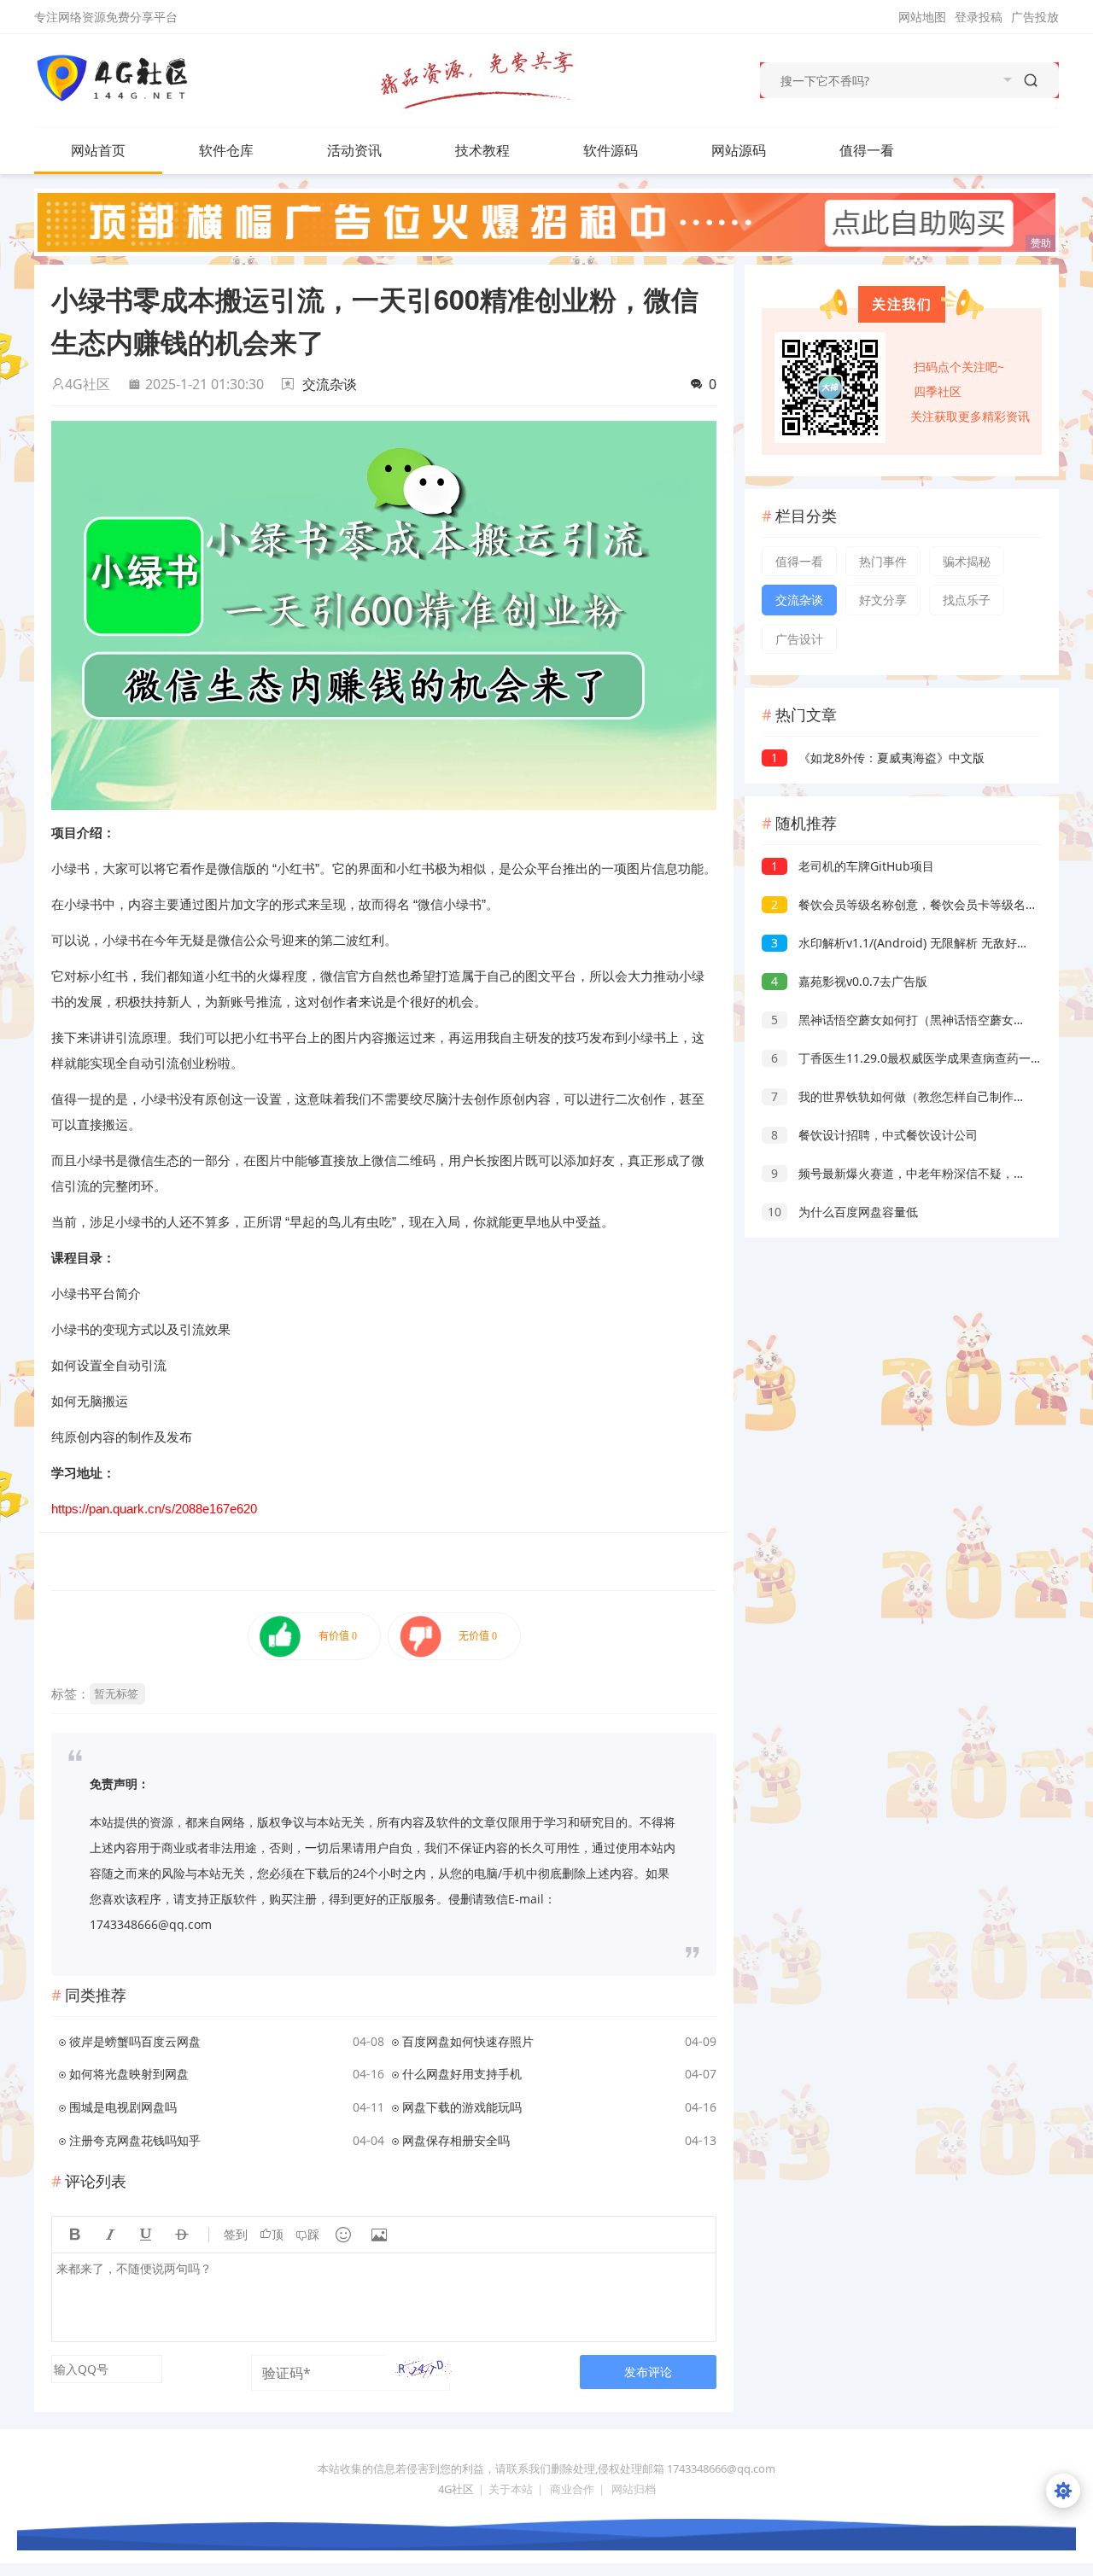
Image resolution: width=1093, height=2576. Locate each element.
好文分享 (883, 600)
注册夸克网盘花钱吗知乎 (135, 2140)
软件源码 (611, 150)
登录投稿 (979, 17)
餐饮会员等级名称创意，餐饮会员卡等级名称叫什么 (922, 904)
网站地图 (922, 17)
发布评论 (648, 2372)
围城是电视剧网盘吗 (123, 2107)
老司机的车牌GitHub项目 (853, 866)
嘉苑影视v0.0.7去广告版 (849, 981)
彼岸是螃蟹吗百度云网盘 (135, 2041)
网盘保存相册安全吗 (456, 2140)
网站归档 (634, 2489)
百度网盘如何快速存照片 (468, 2041)
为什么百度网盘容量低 (843, 1212)
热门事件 (883, 561)
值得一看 (867, 150)
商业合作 (572, 2489)
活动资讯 (354, 150)
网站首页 (98, 150)
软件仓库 (226, 150)
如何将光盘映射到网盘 (129, 2074)
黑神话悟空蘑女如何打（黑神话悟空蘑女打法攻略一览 (928, 1020)
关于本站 (511, 2489)
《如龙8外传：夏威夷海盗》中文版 (878, 758)
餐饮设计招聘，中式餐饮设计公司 (874, 1135)
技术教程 (482, 150)
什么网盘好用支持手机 (462, 2074)
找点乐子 (967, 600)
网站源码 (739, 150)
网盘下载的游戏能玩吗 (462, 2107)
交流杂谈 (330, 384)
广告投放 (1035, 17)
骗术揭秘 (967, 561)
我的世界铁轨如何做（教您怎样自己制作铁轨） (910, 1096)
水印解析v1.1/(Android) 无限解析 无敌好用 (900, 943)
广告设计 (799, 639)
